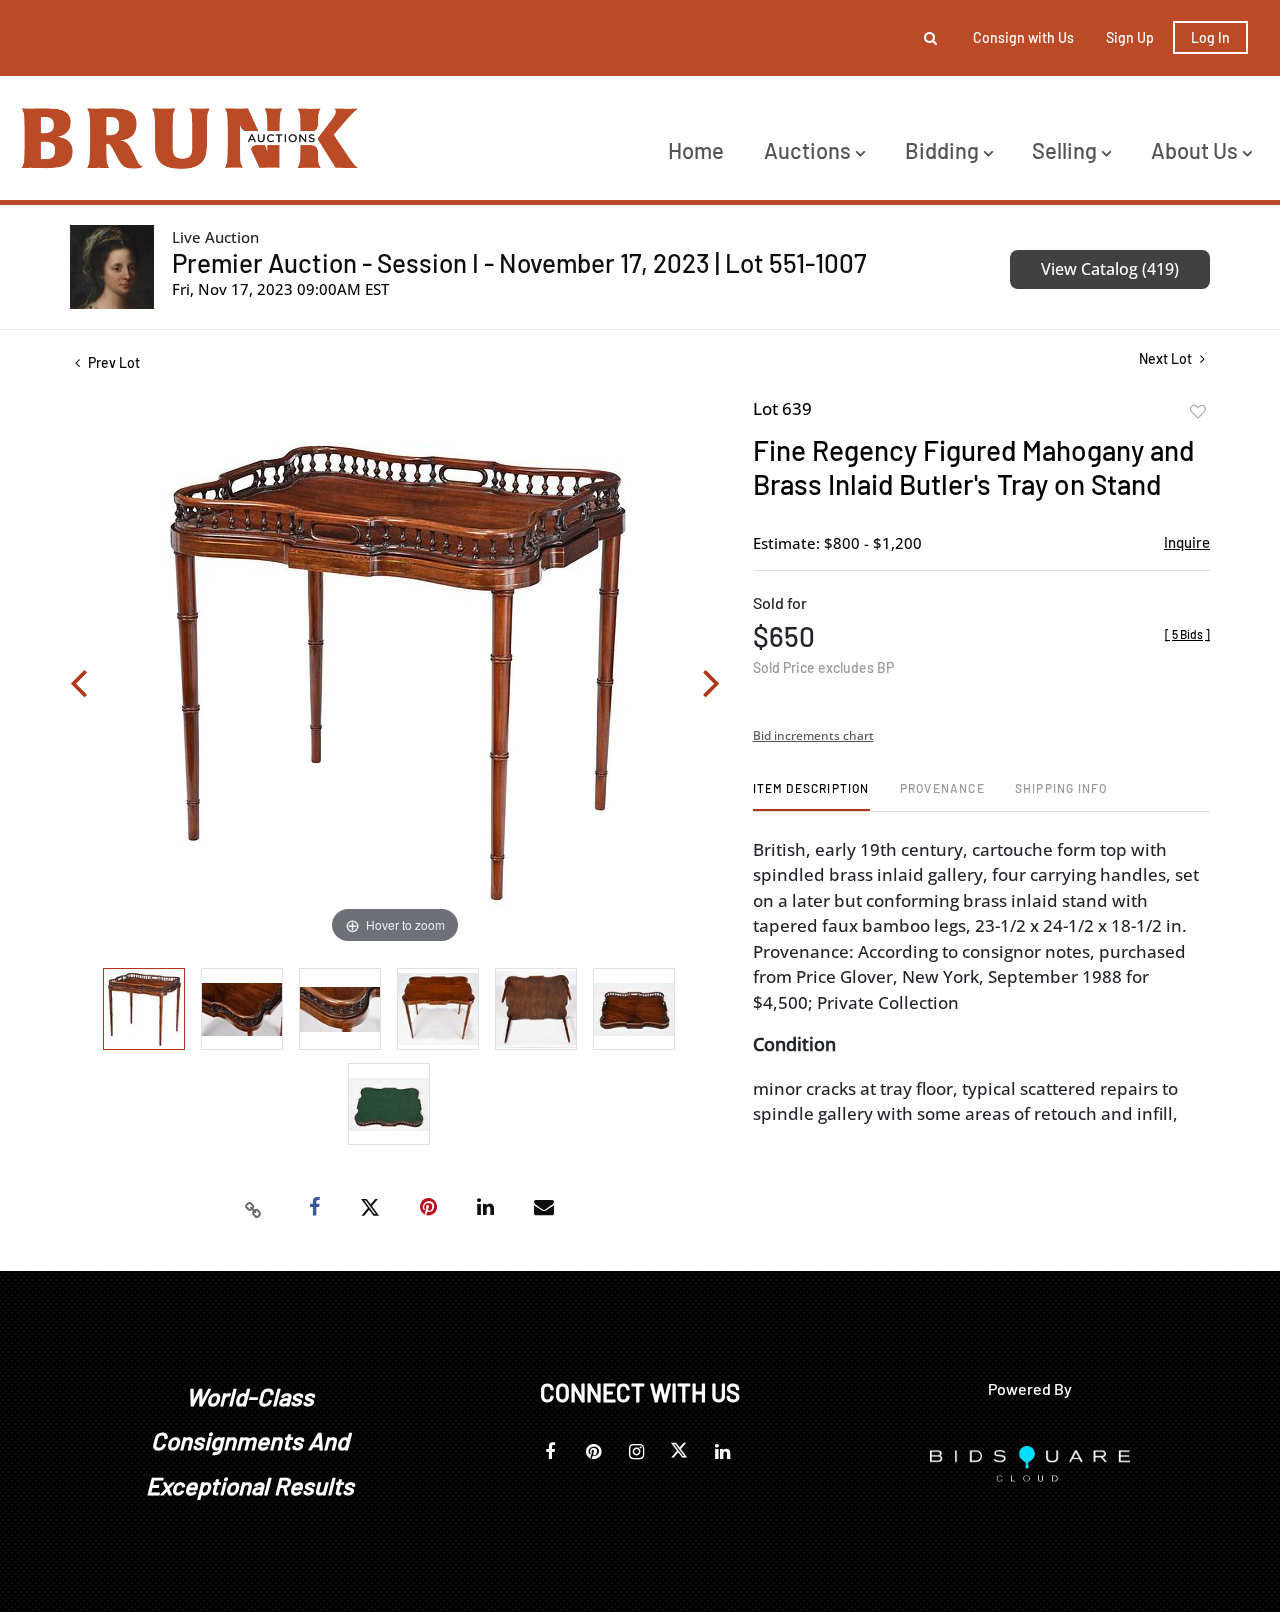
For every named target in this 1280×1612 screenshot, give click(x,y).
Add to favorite (1198, 412)
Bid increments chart (813, 735)
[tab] (811, 795)
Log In (1210, 37)
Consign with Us (1023, 37)
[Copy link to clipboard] (254, 1208)
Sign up (1130, 37)
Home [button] (696, 150)
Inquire (1187, 542)
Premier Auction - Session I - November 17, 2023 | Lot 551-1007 (519, 262)
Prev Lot (112, 362)
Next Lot (1167, 358)
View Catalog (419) (1110, 269)
